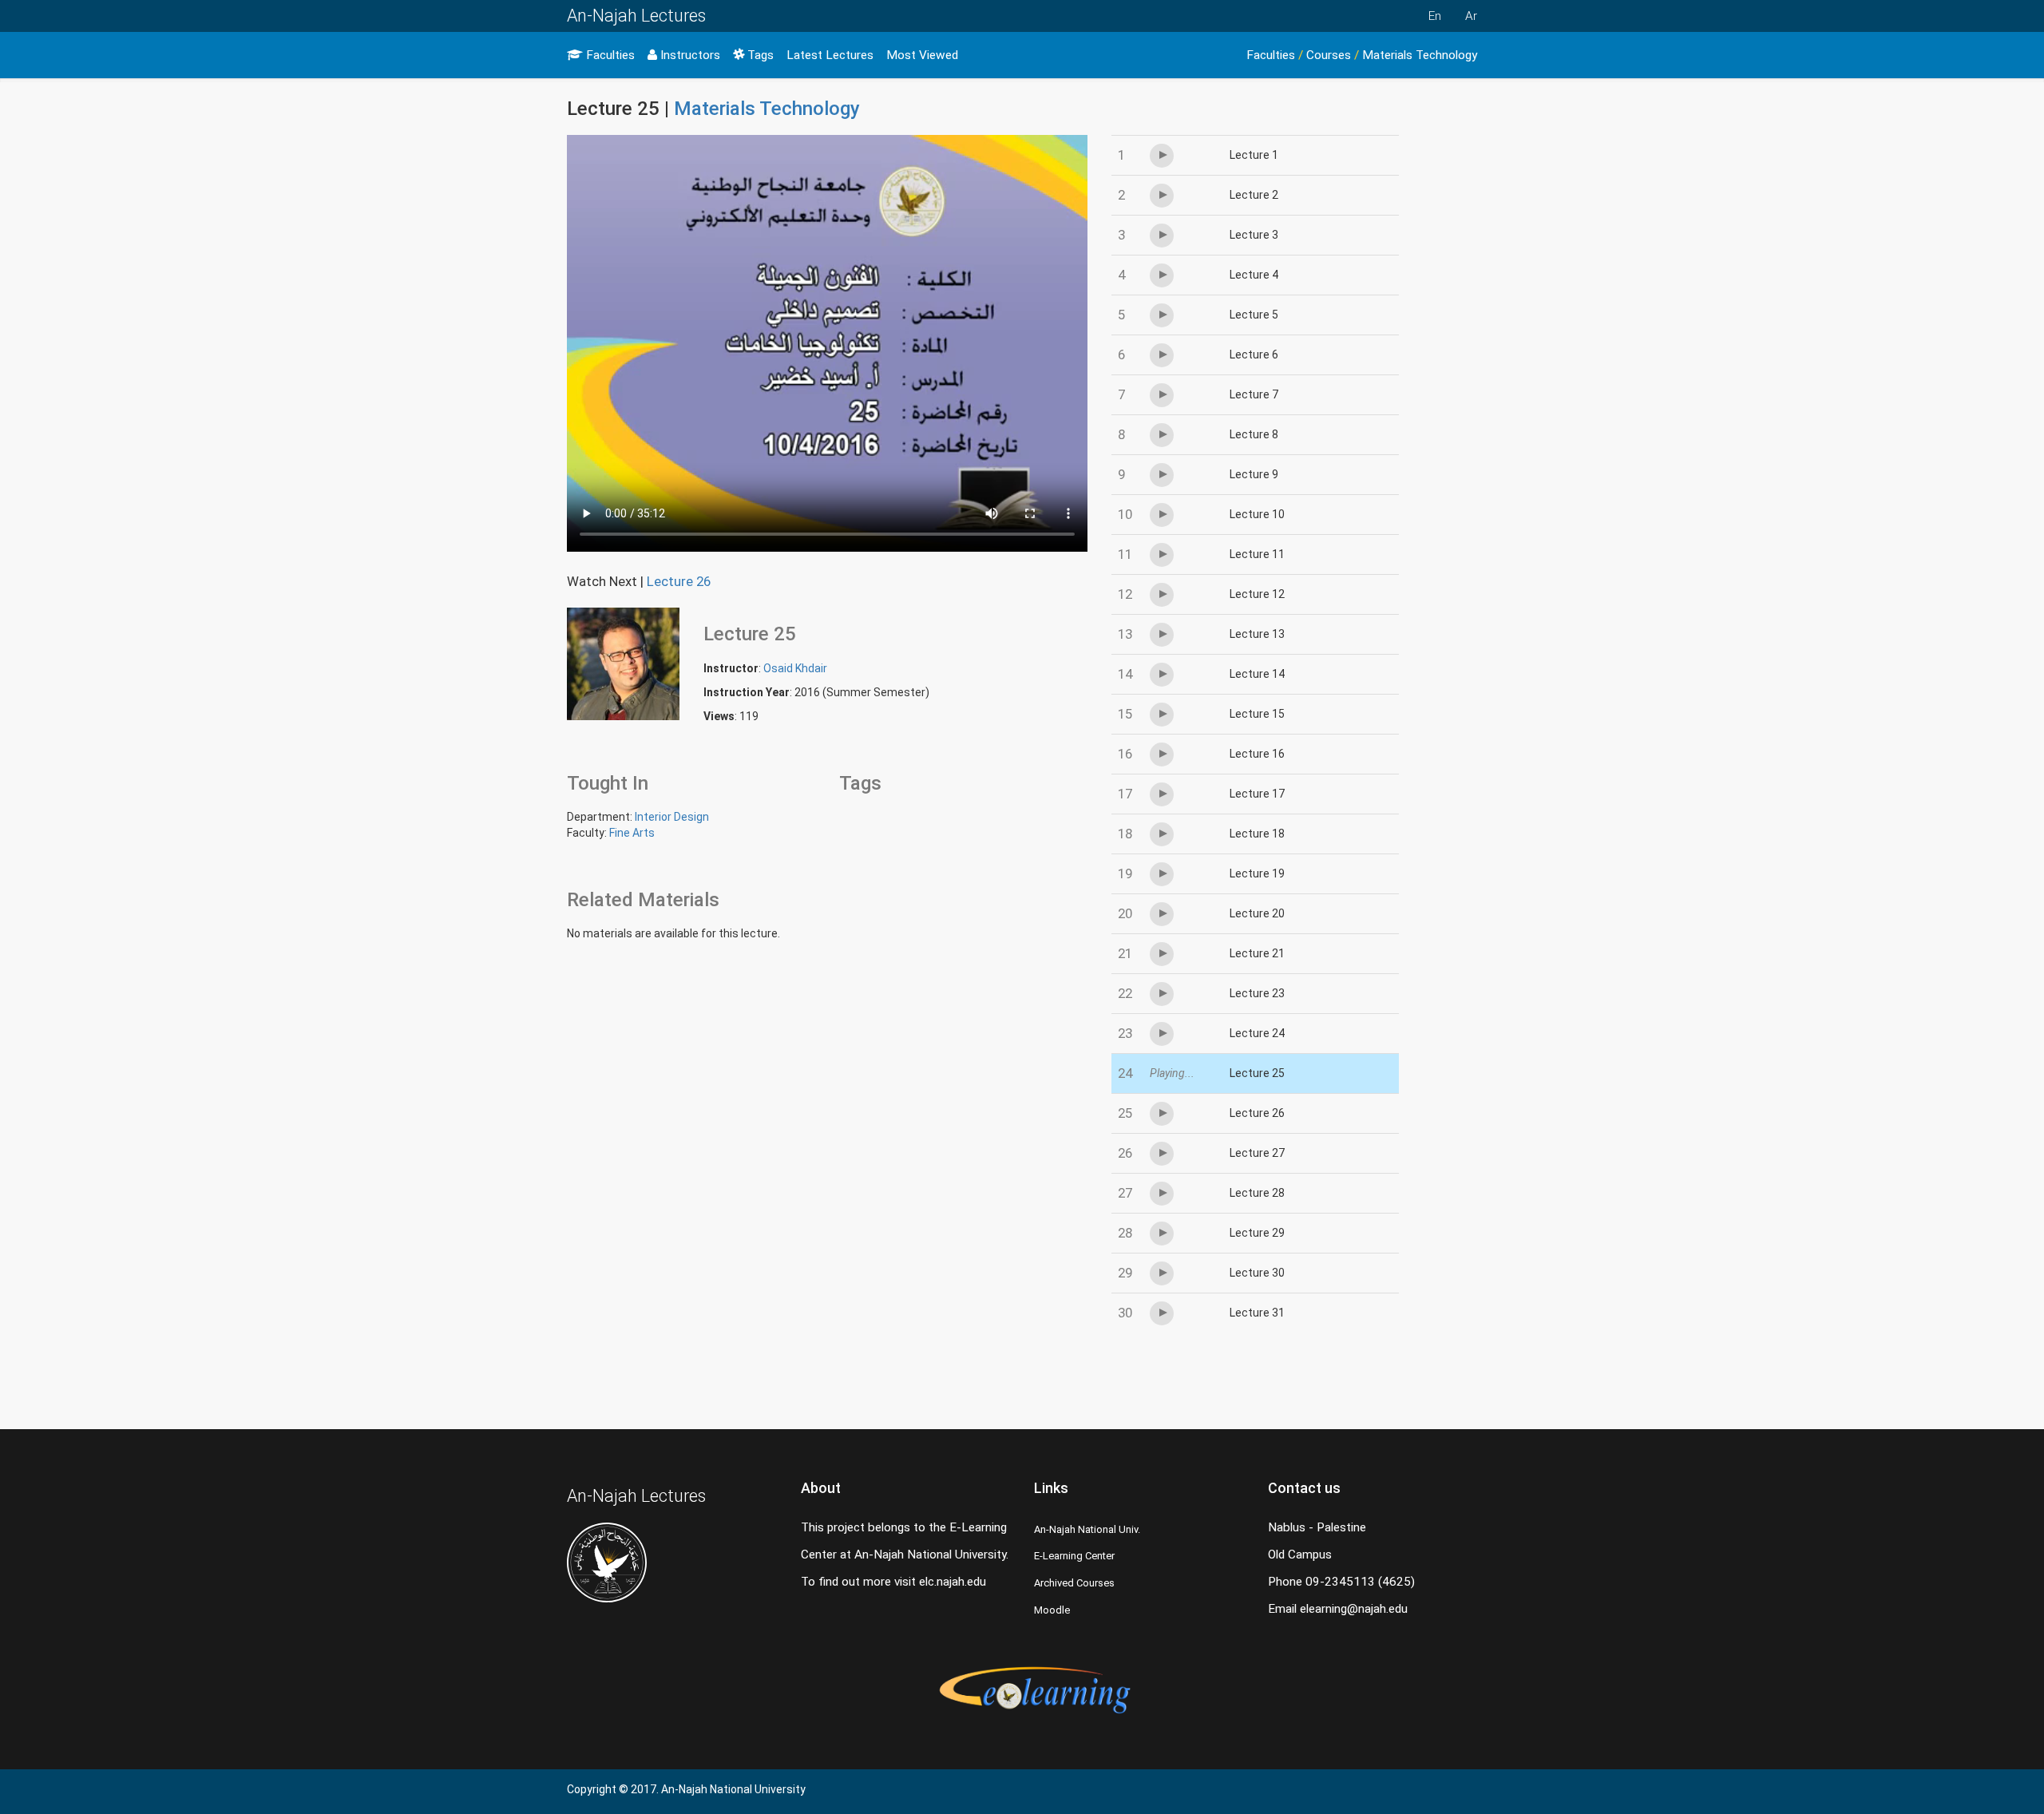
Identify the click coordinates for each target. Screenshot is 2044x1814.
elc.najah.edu (953, 1582)
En (1435, 16)
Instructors (689, 55)
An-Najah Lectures (636, 16)
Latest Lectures (830, 55)
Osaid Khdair (795, 668)
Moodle (1052, 1610)
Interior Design (672, 817)
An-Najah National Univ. (1087, 1529)
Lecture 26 (679, 581)
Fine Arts (632, 833)
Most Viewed (922, 55)
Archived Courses (1074, 1583)
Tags (759, 55)
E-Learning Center (1074, 1556)
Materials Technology (1420, 55)
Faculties (609, 55)
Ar (1471, 16)
